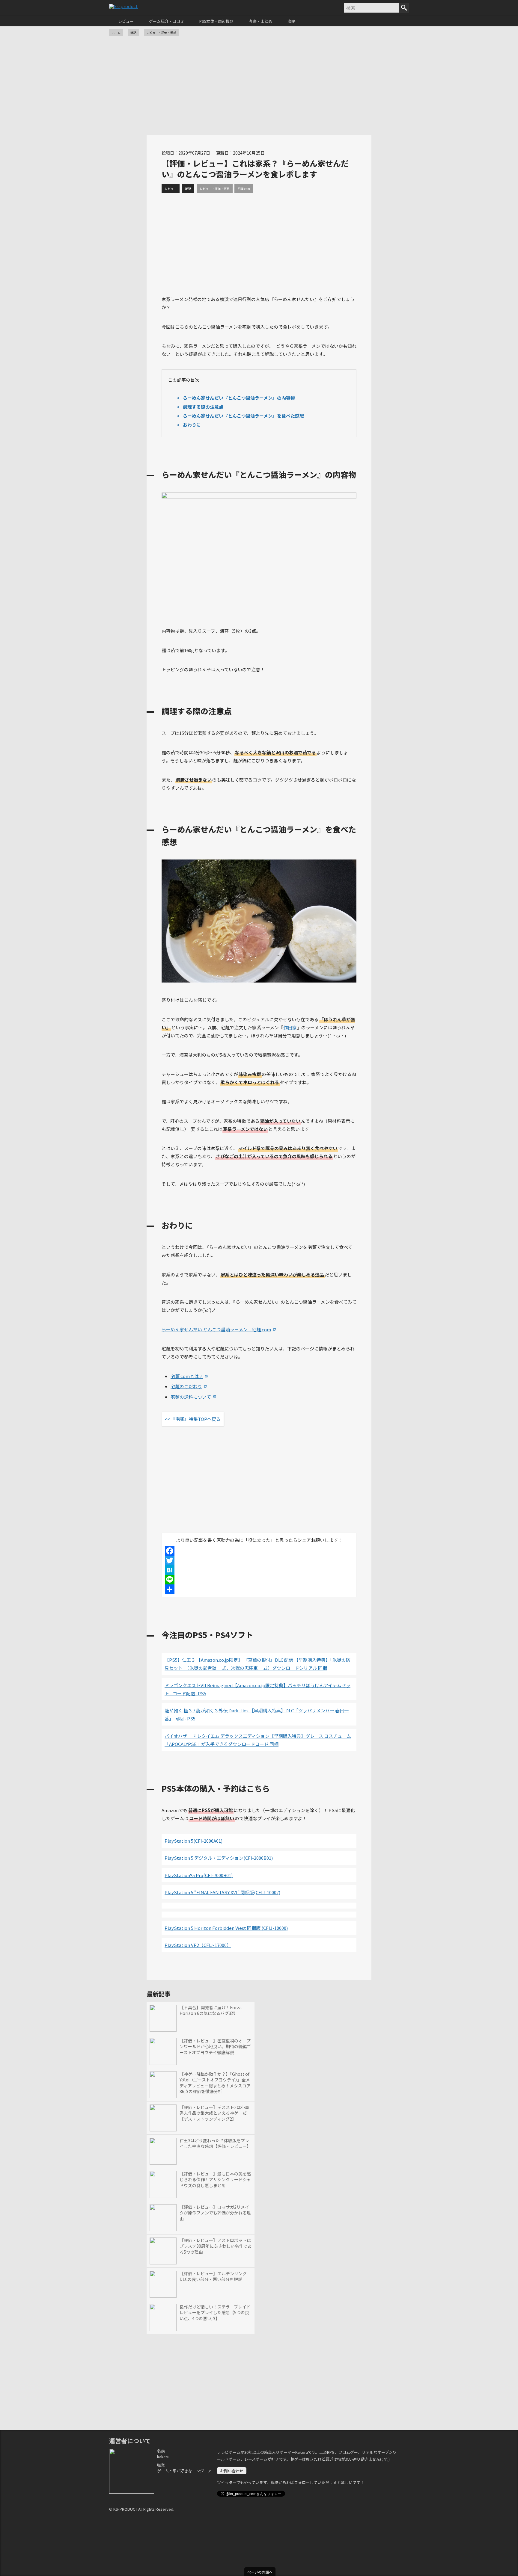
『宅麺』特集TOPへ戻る (196, 1419)
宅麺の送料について (191, 1397)
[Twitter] (259, 1560)
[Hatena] (259, 1570)
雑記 (133, 33)
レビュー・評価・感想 (161, 33)
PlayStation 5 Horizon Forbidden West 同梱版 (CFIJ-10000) (226, 1928)
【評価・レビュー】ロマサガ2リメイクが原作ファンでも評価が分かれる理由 (215, 2213)
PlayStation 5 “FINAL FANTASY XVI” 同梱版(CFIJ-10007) (222, 1892)
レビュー (126, 21)
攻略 (291, 21)
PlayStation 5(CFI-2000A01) (194, 1841)
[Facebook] (259, 1551)
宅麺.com (244, 189)
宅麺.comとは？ (187, 1376)
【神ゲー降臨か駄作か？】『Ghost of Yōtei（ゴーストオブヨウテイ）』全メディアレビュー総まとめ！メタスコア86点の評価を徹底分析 (215, 2083)
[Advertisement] (259, 87)
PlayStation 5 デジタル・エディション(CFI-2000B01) (219, 1858)
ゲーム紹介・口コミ (167, 21)
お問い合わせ (232, 2471)
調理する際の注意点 (203, 407)
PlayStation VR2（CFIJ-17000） (198, 1945)
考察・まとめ (260, 21)
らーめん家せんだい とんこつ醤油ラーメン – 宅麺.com (216, 1329)
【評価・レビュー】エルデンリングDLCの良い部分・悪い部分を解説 (213, 2277)
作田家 (290, 1027)
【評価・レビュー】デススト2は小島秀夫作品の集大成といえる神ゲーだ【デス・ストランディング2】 (214, 2113)
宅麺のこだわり (186, 1386)
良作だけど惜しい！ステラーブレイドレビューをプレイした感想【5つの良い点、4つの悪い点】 (215, 2313)
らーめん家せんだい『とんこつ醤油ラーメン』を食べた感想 (243, 416)
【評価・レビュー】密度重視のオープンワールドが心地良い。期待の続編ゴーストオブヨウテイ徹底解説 (215, 2047)
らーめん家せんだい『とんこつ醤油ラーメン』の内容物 (239, 398)
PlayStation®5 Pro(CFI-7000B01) (199, 1875)
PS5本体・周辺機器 (216, 21)
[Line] (259, 1580)
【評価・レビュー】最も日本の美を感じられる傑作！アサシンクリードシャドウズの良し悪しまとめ (215, 2180)
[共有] (259, 1589)
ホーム (116, 33)
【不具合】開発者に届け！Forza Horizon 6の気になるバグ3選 (211, 2011)
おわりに (192, 425)
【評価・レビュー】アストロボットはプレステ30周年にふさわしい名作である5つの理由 (216, 2246)
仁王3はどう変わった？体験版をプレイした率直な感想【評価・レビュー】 (215, 2144)
